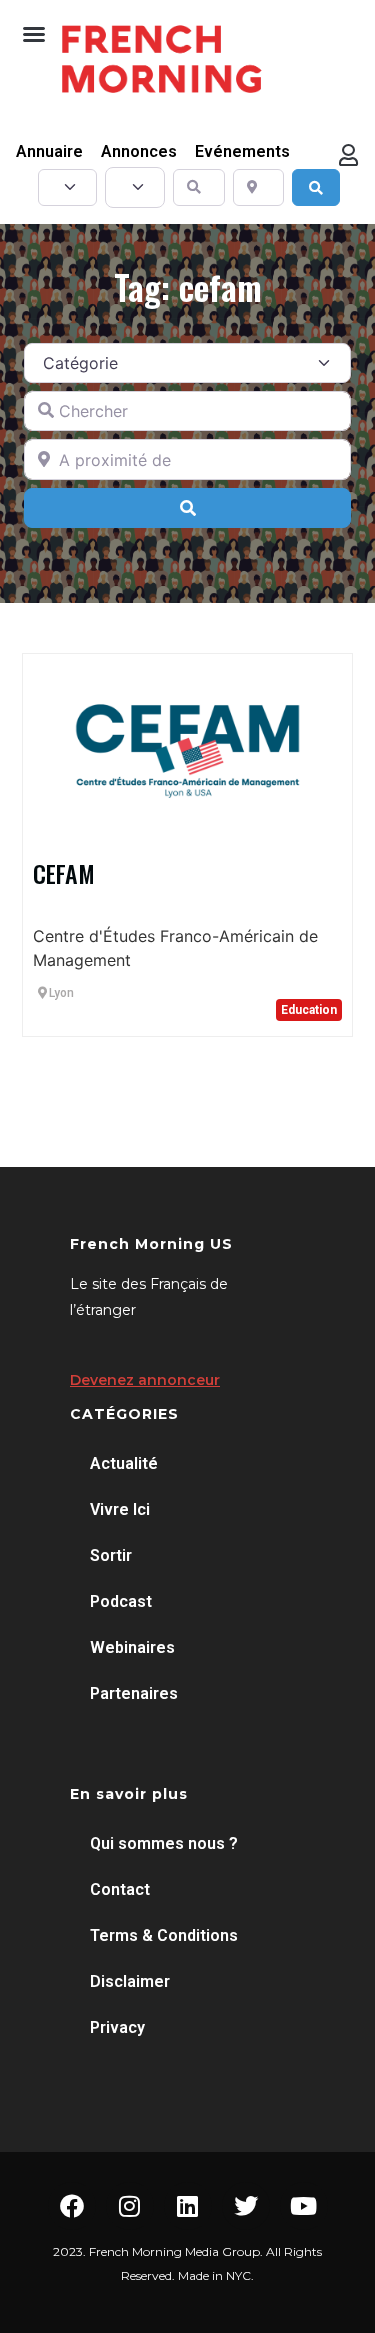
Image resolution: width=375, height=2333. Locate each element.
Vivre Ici (120, 1509)
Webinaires (132, 1647)
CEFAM (64, 873)
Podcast (121, 1601)
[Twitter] (246, 2206)
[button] (34, 34)
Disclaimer (130, 1981)
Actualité (124, 1463)
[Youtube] (304, 2206)
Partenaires (134, 1693)
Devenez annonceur (145, 1380)
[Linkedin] (188, 2206)
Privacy (117, 2027)
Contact (120, 1889)
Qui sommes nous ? (164, 1843)
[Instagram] (130, 2206)
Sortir (111, 1555)
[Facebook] (72, 2206)
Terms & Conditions (164, 1935)
